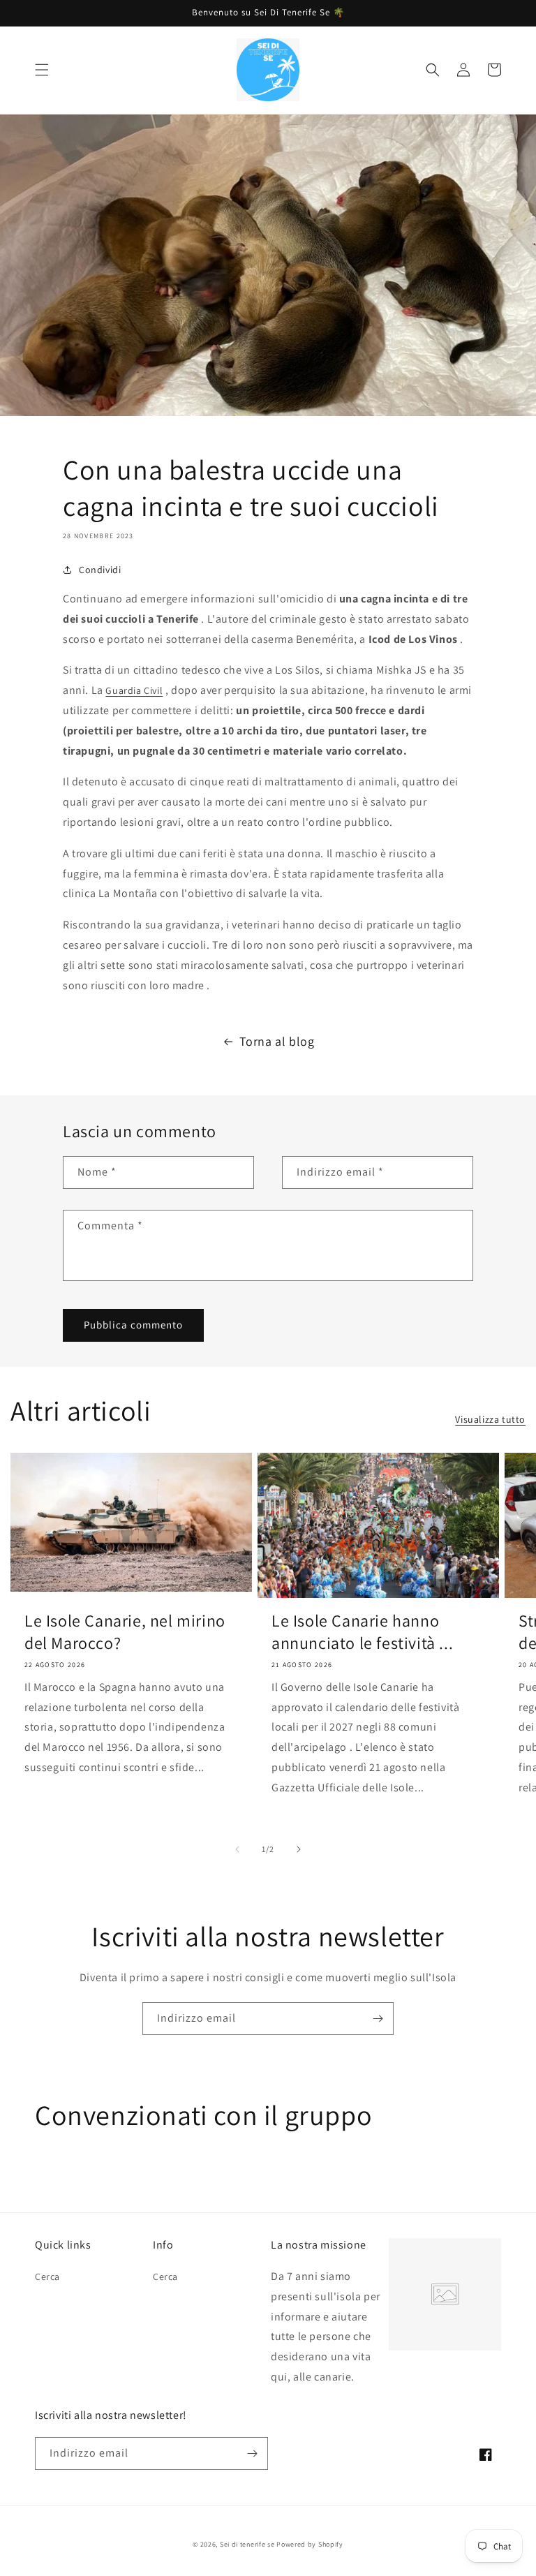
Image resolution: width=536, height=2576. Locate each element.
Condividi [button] (100, 570)
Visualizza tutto (490, 1419)
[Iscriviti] (378, 2019)
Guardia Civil (134, 690)
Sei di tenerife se (248, 2544)
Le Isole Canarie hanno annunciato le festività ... (362, 1631)
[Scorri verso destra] (299, 1849)
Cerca (47, 2277)
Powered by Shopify (310, 2544)
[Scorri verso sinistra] (237, 1849)
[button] (42, 70)
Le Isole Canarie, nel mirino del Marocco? (125, 1631)
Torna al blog (277, 1041)
